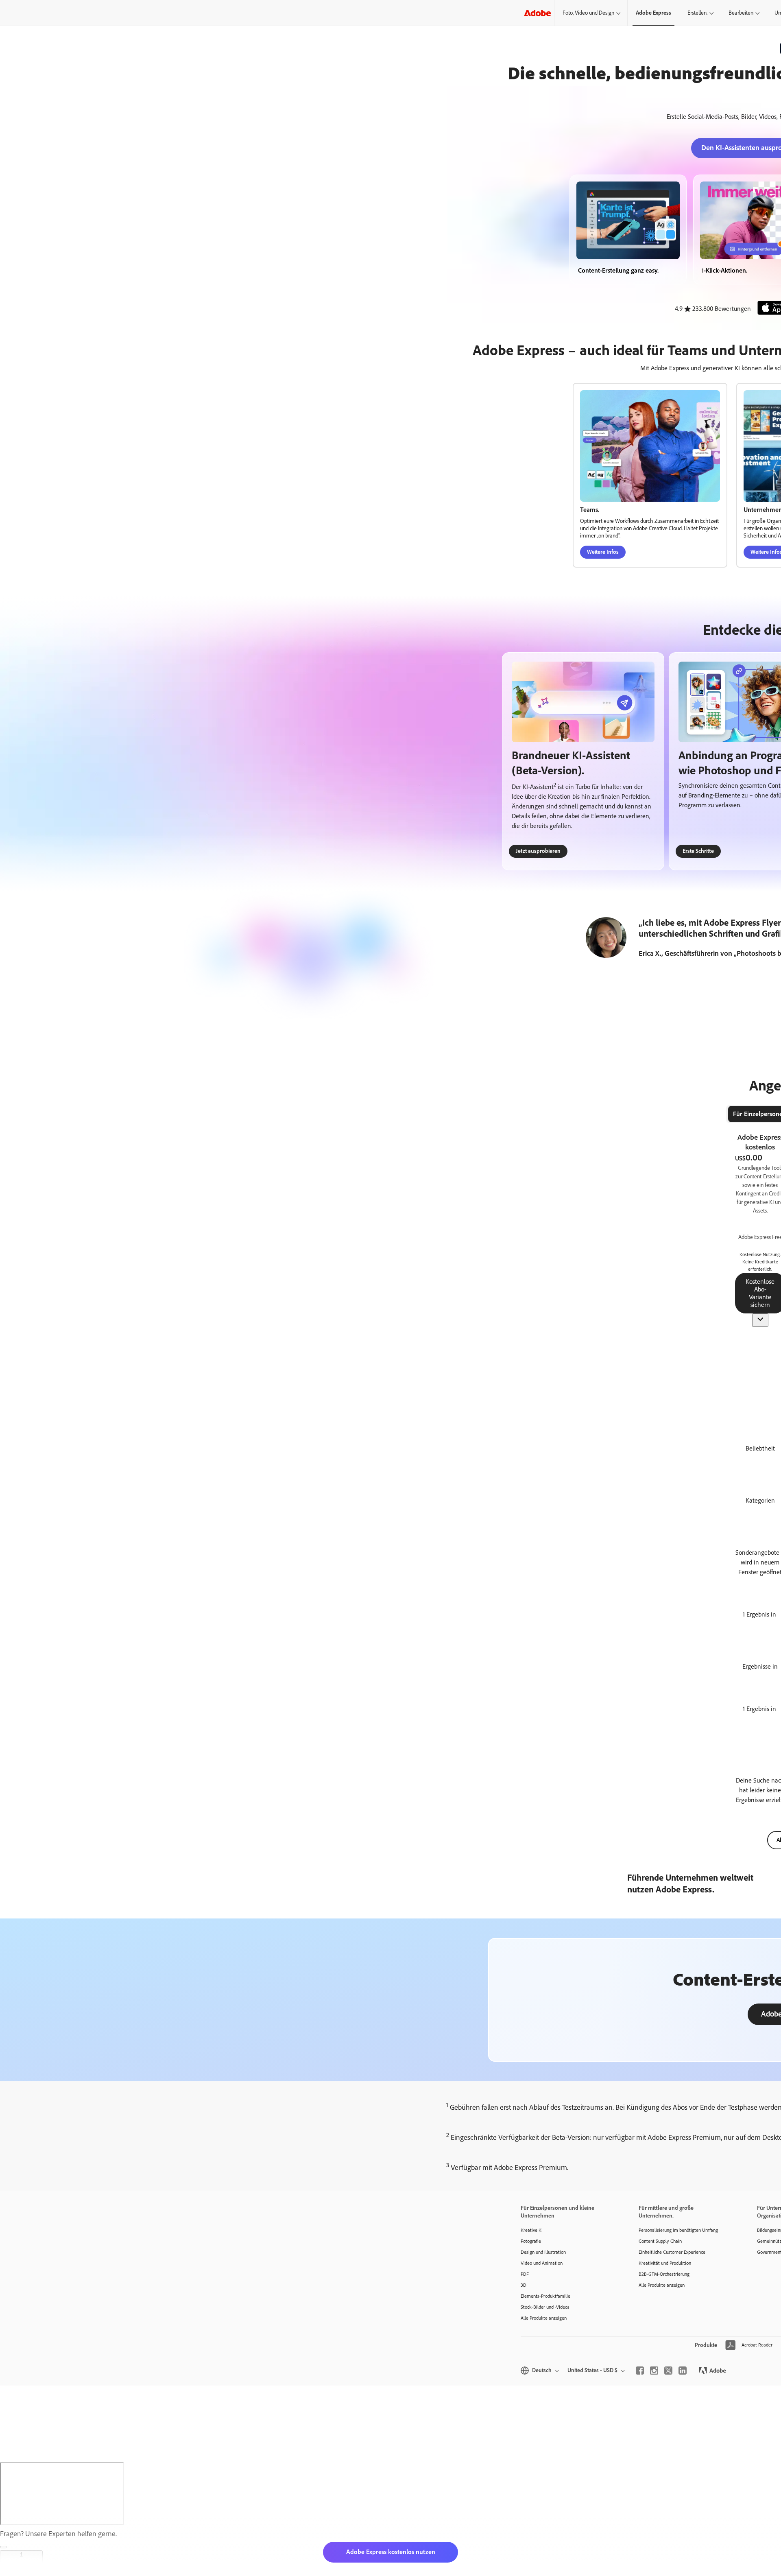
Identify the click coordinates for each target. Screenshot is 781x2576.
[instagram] (654, 2371)
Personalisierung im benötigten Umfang (678, 2230)
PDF (525, 2274)
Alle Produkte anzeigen (544, 2318)
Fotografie (531, 2241)
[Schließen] (3, 2547)
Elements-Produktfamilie (545, 2296)
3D (524, 2285)
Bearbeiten (741, 13)
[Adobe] (537, 13)
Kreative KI (532, 2230)
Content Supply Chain (660, 2241)
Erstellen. (697, 13)
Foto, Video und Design (588, 13)
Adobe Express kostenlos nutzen (391, 2552)
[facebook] (640, 2371)
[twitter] (668, 2371)
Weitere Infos (603, 552)
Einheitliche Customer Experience (672, 2252)
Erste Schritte (698, 851)
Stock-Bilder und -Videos (545, 2307)
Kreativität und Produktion (665, 2263)
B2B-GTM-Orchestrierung (664, 2274)
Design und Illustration (543, 2252)
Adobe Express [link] (653, 13)
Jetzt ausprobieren (538, 851)
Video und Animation (542, 2263)
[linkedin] (683, 2371)
